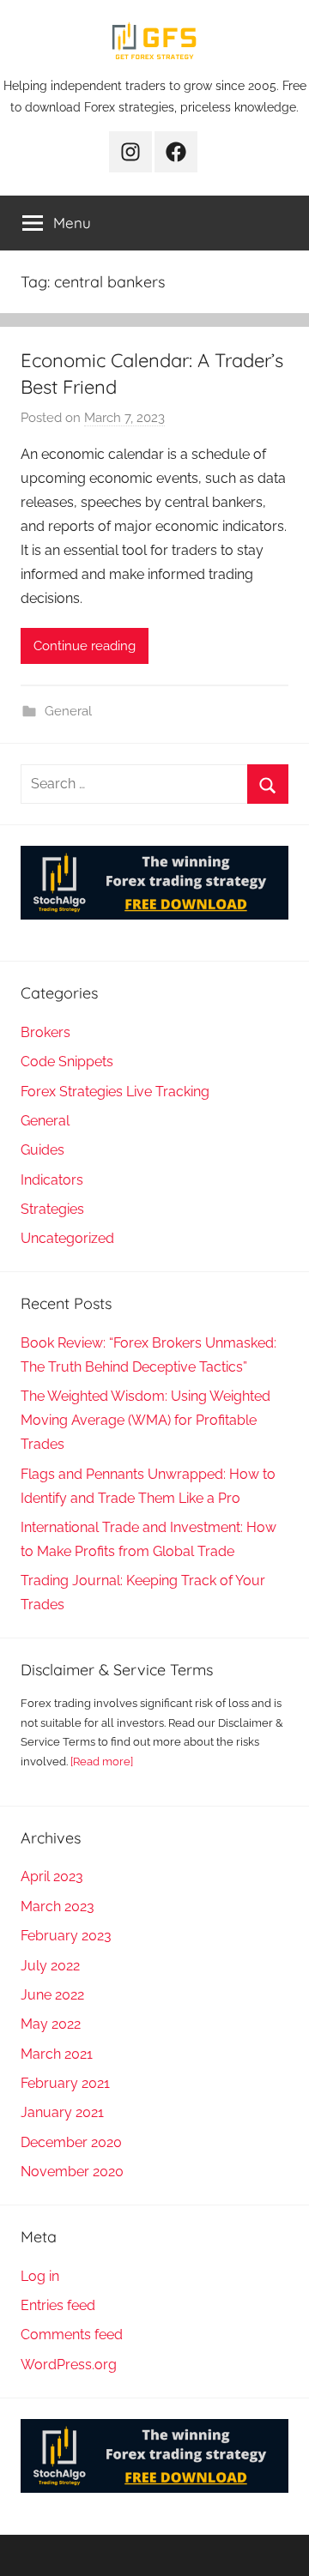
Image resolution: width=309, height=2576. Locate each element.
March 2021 (57, 2054)
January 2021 (62, 2112)
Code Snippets (67, 1062)
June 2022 (52, 1995)
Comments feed (72, 2335)
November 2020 (72, 2172)
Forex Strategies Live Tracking (115, 1092)
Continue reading (85, 646)
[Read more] (102, 1762)
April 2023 (52, 1876)
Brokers (45, 1032)
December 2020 (71, 2142)
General (68, 711)
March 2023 (58, 1906)
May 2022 (51, 2024)
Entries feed (58, 2305)
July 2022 (50, 1966)
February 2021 (65, 2083)
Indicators (52, 1180)
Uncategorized (67, 1238)
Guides (42, 1150)
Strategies (52, 1209)
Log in (40, 2276)
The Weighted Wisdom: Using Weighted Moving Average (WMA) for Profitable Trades (145, 1420)
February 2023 (66, 1936)
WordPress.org (69, 2365)
